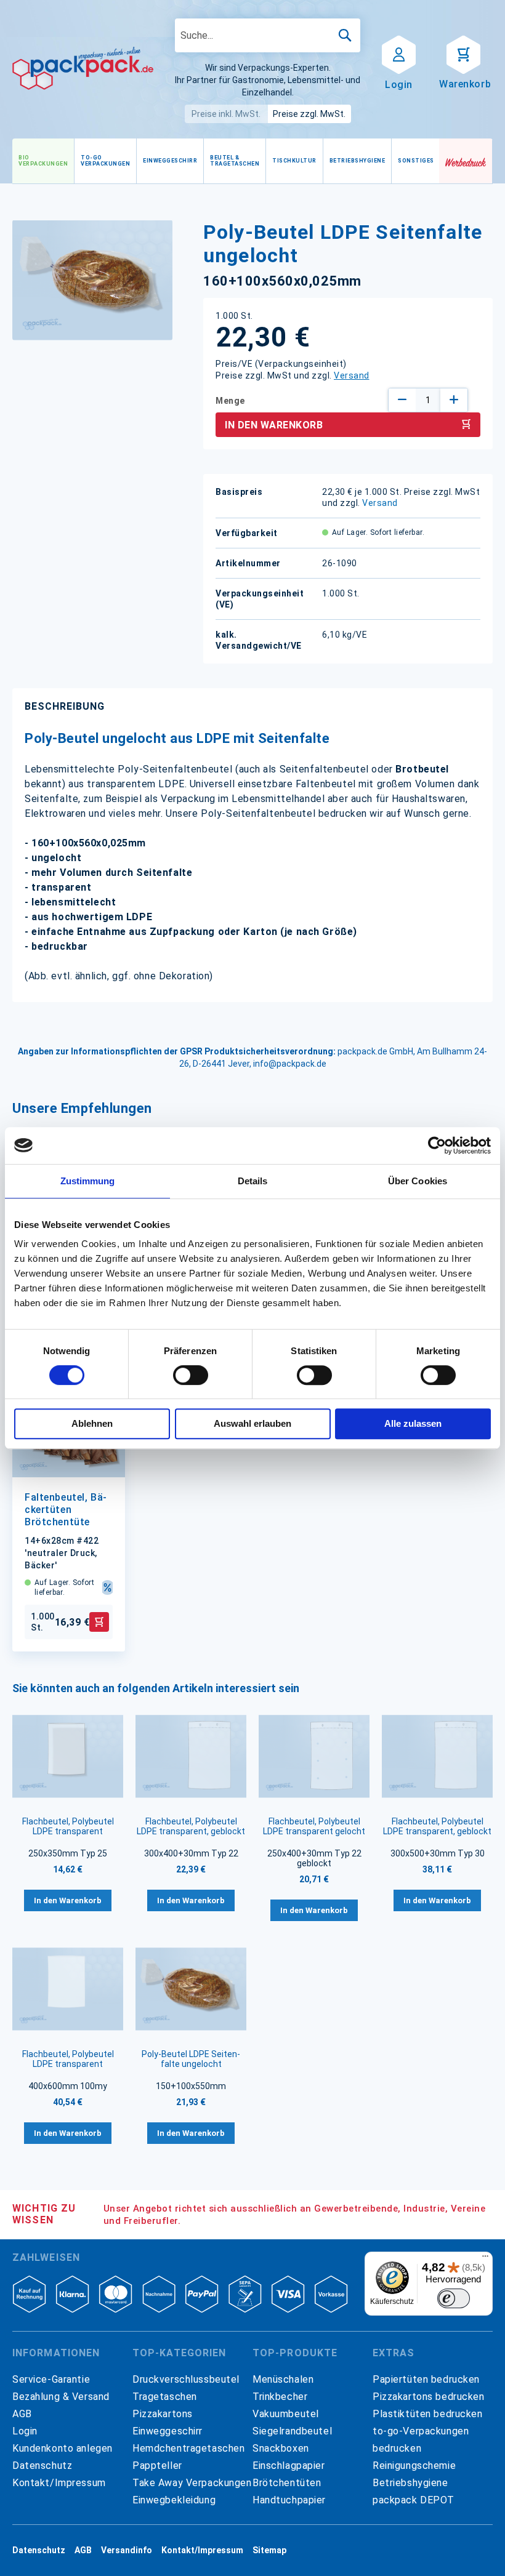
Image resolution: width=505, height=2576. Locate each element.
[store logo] (83, 68)
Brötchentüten (287, 2483)
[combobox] (268, 35)
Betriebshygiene (410, 2483)
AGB (22, 2414)
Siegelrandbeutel (292, 2431)
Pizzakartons (163, 2414)
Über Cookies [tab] (418, 1181)
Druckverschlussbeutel (186, 2379)
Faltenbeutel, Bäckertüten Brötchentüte (66, 1510)
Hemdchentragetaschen (188, 2448)
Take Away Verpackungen (192, 2483)
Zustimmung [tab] (88, 1181)
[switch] (191, 1376)
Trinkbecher (280, 2397)
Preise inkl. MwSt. (226, 114)
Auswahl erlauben (252, 1423)
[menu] (226, 161)
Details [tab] (253, 1181)
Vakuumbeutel (286, 2414)
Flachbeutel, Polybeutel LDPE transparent (68, 1826)
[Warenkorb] (463, 54)
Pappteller (157, 2466)
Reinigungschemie (414, 2466)
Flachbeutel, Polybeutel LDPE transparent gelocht (314, 1826)
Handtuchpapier (289, 2500)
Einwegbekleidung (174, 2500)
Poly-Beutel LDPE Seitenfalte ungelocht (191, 2059)
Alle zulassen (413, 1423)
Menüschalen (283, 2379)
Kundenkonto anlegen (63, 2448)
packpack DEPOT (414, 2500)
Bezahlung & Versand (61, 2397)
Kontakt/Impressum (59, 2483)
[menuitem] (43, 161)
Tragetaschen (165, 2397)
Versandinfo (127, 2550)
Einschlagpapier (289, 2466)
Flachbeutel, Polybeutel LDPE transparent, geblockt (191, 1826)
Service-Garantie (51, 2379)
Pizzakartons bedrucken (429, 2397)
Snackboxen (281, 2448)
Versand (352, 375)
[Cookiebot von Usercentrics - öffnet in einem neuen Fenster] (437, 1146)
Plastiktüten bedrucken (428, 2414)
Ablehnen (92, 1423)
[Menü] (485, 2259)
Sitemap (269, 2550)
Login (25, 2431)
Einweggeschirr (168, 2431)
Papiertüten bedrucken (426, 2379)
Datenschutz (42, 2466)
